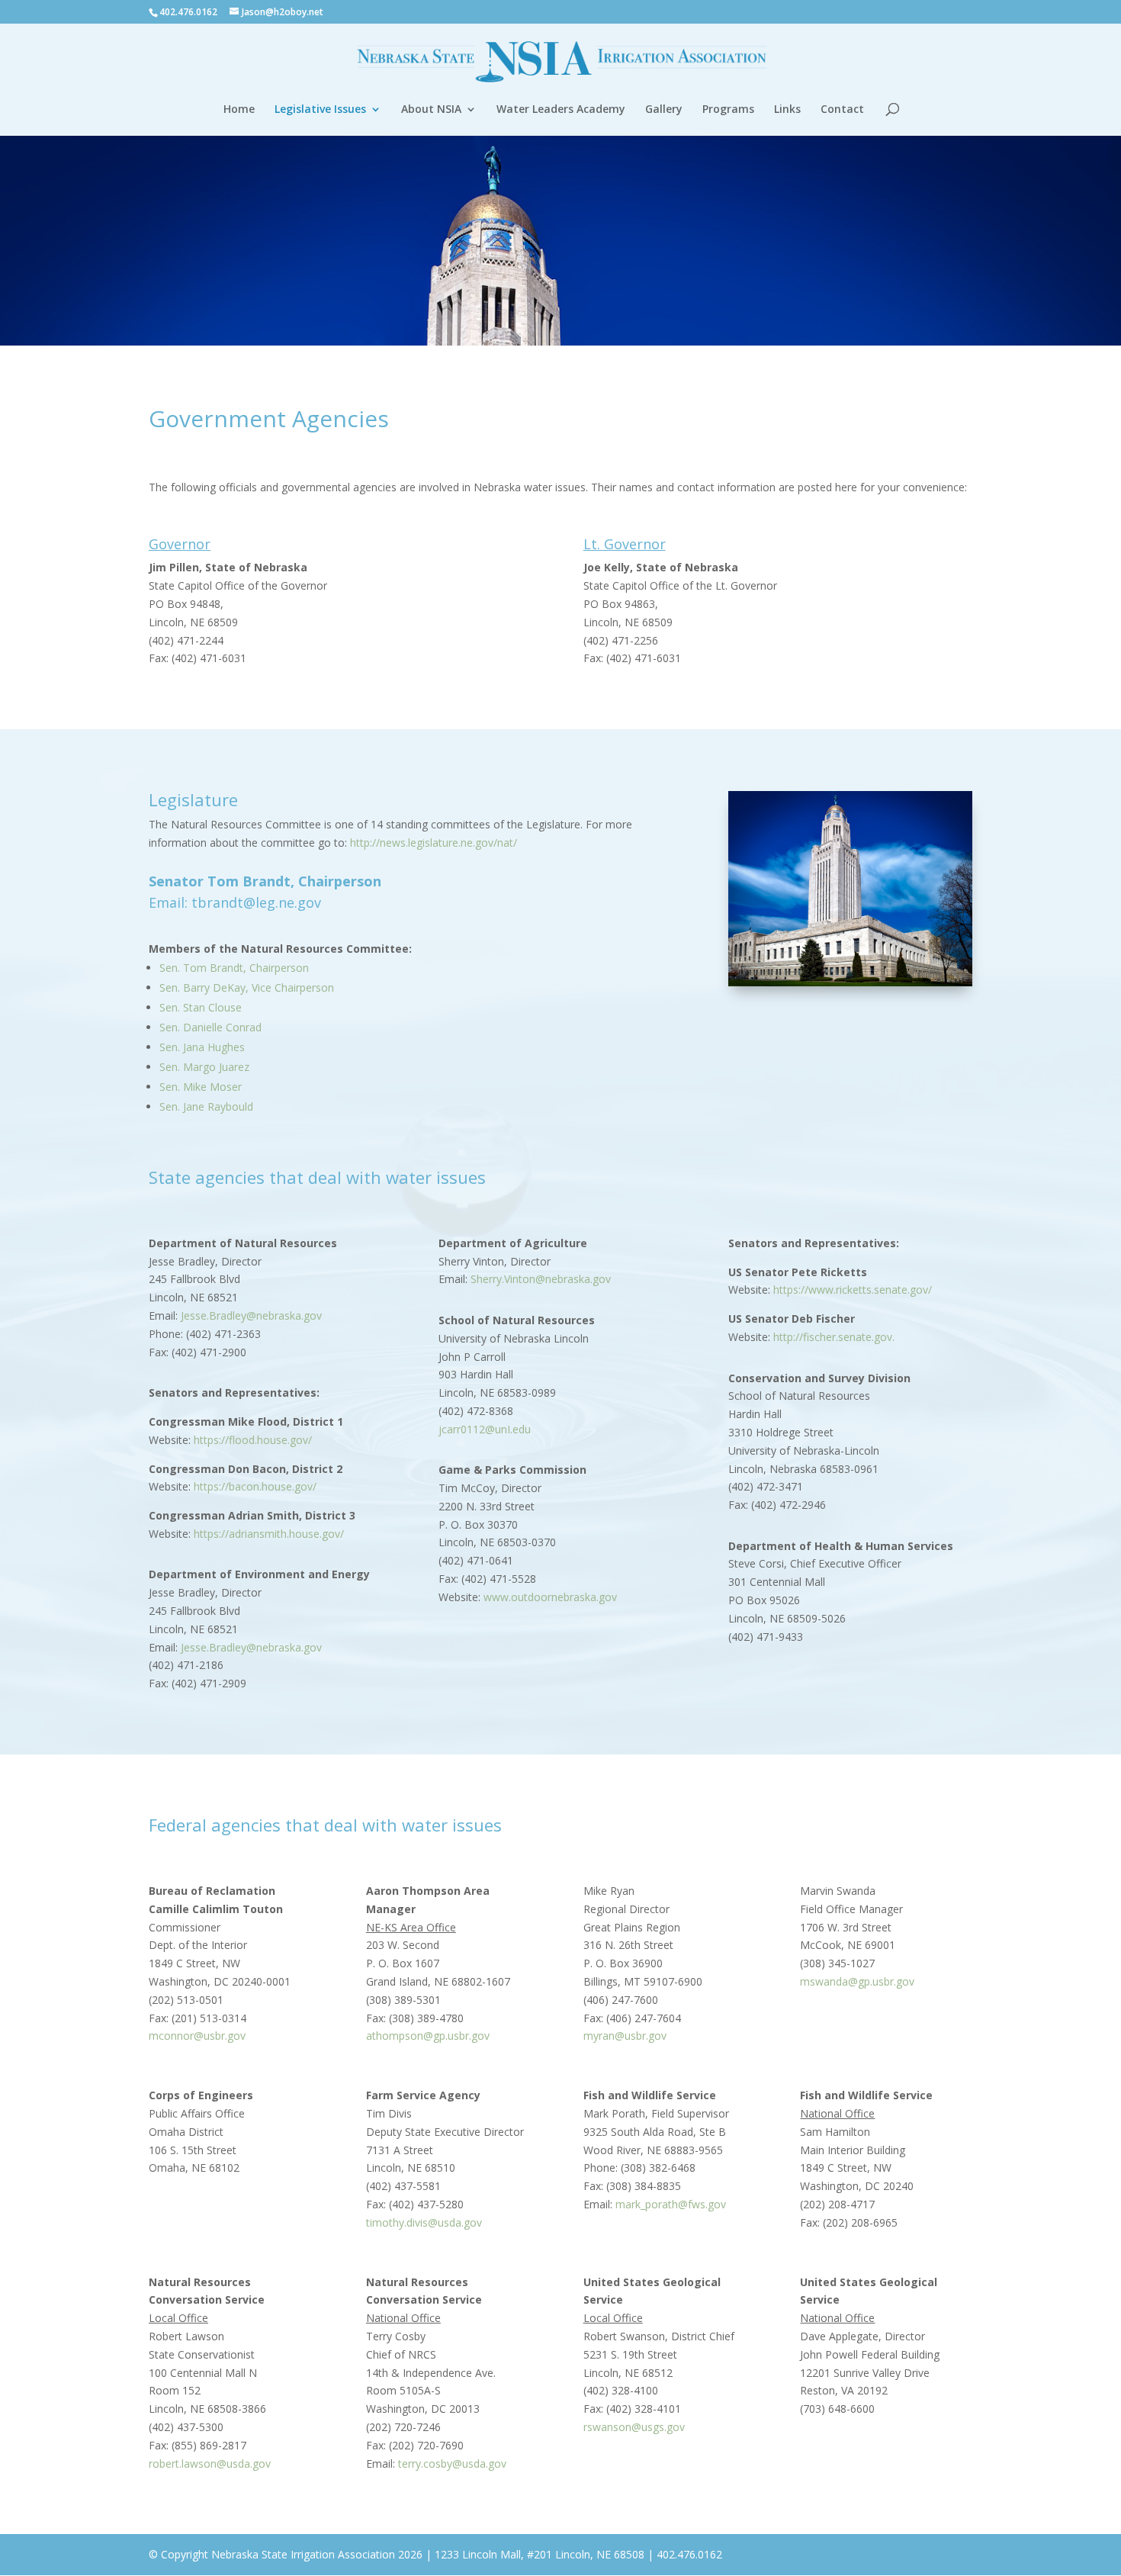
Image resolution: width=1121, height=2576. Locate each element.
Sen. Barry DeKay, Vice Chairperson (247, 987)
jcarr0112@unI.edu (485, 1429)
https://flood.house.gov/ (253, 1440)
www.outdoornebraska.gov (550, 1597)
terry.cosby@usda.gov (452, 2463)
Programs (728, 110)
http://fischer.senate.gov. (834, 1337)
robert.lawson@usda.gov (210, 2463)
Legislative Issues (320, 110)
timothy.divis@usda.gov (424, 2222)
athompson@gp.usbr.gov (428, 2036)
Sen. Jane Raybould (206, 1106)
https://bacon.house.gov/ (255, 1486)
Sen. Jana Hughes (202, 1047)
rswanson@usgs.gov (634, 2427)
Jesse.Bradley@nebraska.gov (251, 1315)
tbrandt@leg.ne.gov (256, 902)
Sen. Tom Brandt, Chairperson (234, 968)
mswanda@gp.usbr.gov (857, 1981)
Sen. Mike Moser (201, 1087)
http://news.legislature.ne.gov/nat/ (434, 843)
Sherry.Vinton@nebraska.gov (541, 1279)
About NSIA (431, 110)
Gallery (664, 110)
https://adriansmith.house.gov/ (269, 1534)
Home (239, 110)
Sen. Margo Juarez (204, 1067)
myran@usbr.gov (625, 2036)
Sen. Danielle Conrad (210, 1027)
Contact (842, 110)
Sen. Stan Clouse (201, 1007)
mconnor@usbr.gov (197, 2036)
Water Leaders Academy (561, 110)
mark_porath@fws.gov (671, 2204)
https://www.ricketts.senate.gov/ (853, 1290)
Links (787, 110)
